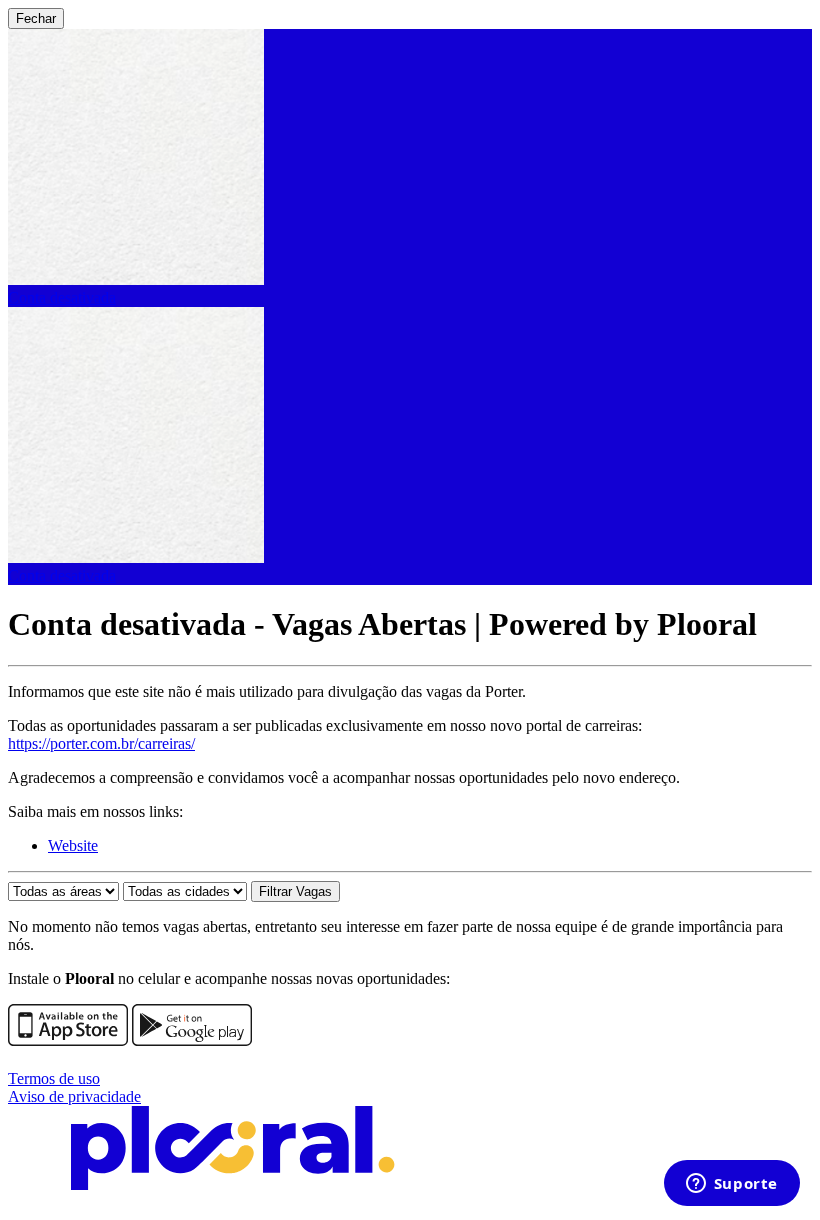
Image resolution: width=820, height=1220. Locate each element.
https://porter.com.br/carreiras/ (101, 743)
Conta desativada (62, 297)
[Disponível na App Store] (68, 1040)
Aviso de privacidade (74, 1096)
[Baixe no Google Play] (192, 1040)
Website (73, 845)
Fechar (36, 18)
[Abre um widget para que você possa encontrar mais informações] (731, 1185)
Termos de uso (54, 1078)
